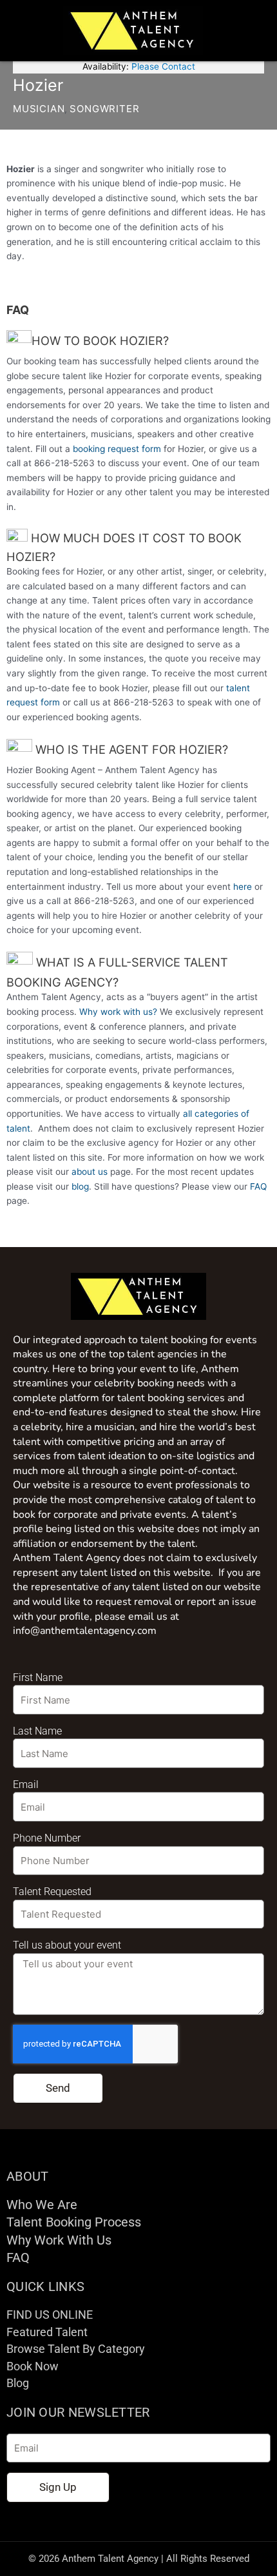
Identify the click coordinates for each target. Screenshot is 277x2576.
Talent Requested (52, 1892)
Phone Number (47, 1838)
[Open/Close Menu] (255, 31)
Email (26, 1785)
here (243, 887)
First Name (38, 1677)
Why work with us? (118, 1012)
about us (90, 1172)
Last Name (37, 1731)
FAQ (258, 1186)
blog (80, 1186)
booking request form (117, 449)
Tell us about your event (67, 1945)
